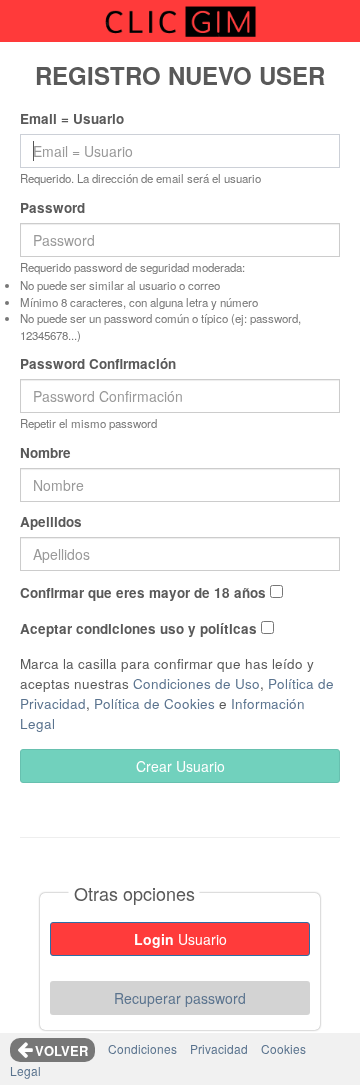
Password (52, 207)
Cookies (283, 1048)
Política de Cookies (154, 703)
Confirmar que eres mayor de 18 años (143, 592)
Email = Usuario (72, 118)
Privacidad (219, 1048)
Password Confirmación (98, 363)
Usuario (180, 939)
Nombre (45, 452)
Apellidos (51, 521)
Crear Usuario (180, 766)
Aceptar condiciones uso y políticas (138, 628)
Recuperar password (180, 998)
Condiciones (142, 1048)
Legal (25, 1070)
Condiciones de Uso (196, 683)
